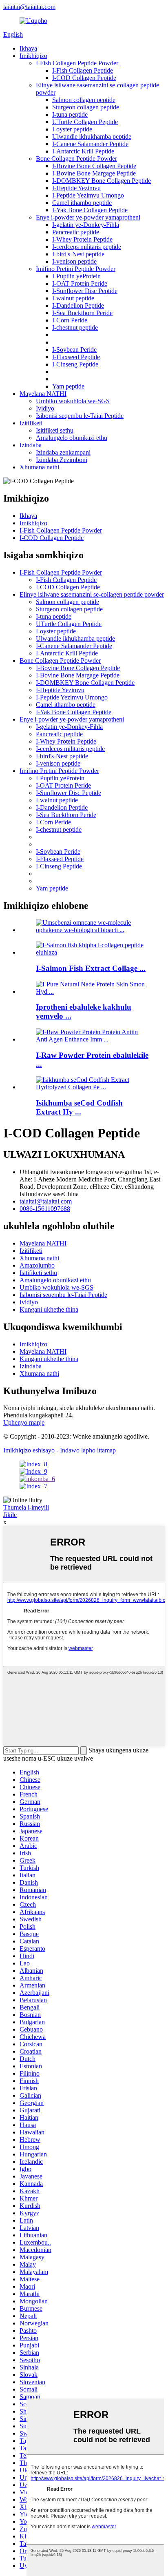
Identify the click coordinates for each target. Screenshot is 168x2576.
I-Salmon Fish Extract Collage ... (91, 968)
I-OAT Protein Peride (80, 283)
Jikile (10, 1515)
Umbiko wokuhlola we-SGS (73, 401)
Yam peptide (68, 386)
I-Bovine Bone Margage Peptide (94, 173)
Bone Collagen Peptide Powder (76, 159)
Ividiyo (45, 408)
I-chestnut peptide (75, 328)
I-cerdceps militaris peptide (87, 247)
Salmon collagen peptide (84, 100)
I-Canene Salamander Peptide (90, 144)
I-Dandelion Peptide (78, 305)
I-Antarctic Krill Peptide (83, 151)
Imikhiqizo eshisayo (29, 1450)
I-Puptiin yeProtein (76, 276)
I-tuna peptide (70, 114)
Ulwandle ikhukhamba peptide (92, 137)
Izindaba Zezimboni (62, 460)
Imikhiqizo (33, 56)
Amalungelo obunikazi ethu (72, 438)
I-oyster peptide (72, 129)
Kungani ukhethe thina (49, 1309)
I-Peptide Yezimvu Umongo (88, 195)
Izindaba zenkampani (63, 452)
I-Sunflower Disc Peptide (85, 291)
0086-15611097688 (45, 1209)
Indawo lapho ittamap (88, 1450)
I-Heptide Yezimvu (76, 188)
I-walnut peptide (73, 298)
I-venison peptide (74, 261)
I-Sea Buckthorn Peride (82, 313)
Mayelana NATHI (43, 394)
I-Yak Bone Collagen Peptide (90, 210)
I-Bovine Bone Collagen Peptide (94, 166)
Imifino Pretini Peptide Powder (76, 269)
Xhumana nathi (39, 467)
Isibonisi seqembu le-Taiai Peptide (80, 416)
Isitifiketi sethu (55, 430)
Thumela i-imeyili (26, 1507)
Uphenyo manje (24, 1422)
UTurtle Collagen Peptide (85, 122)
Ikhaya (28, 48)
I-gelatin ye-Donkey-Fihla (86, 225)
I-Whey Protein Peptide (82, 239)
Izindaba (31, 445)
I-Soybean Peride (74, 350)
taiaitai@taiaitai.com (29, 7)
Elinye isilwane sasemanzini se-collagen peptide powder (92, 594)
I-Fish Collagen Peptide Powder (77, 63)
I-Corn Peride (70, 320)
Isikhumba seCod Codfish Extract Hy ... (79, 1107)
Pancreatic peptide (76, 232)
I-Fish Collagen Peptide (83, 70)
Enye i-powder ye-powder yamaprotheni (88, 217)
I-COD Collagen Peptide (84, 78)
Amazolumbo (37, 1265)
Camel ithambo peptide (82, 203)
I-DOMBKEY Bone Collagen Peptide (102, 181)
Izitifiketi (31, 423)
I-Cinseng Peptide (75, 364)
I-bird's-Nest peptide (78, 254)
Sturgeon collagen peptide (86, 107)
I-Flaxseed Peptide (76, 357)
